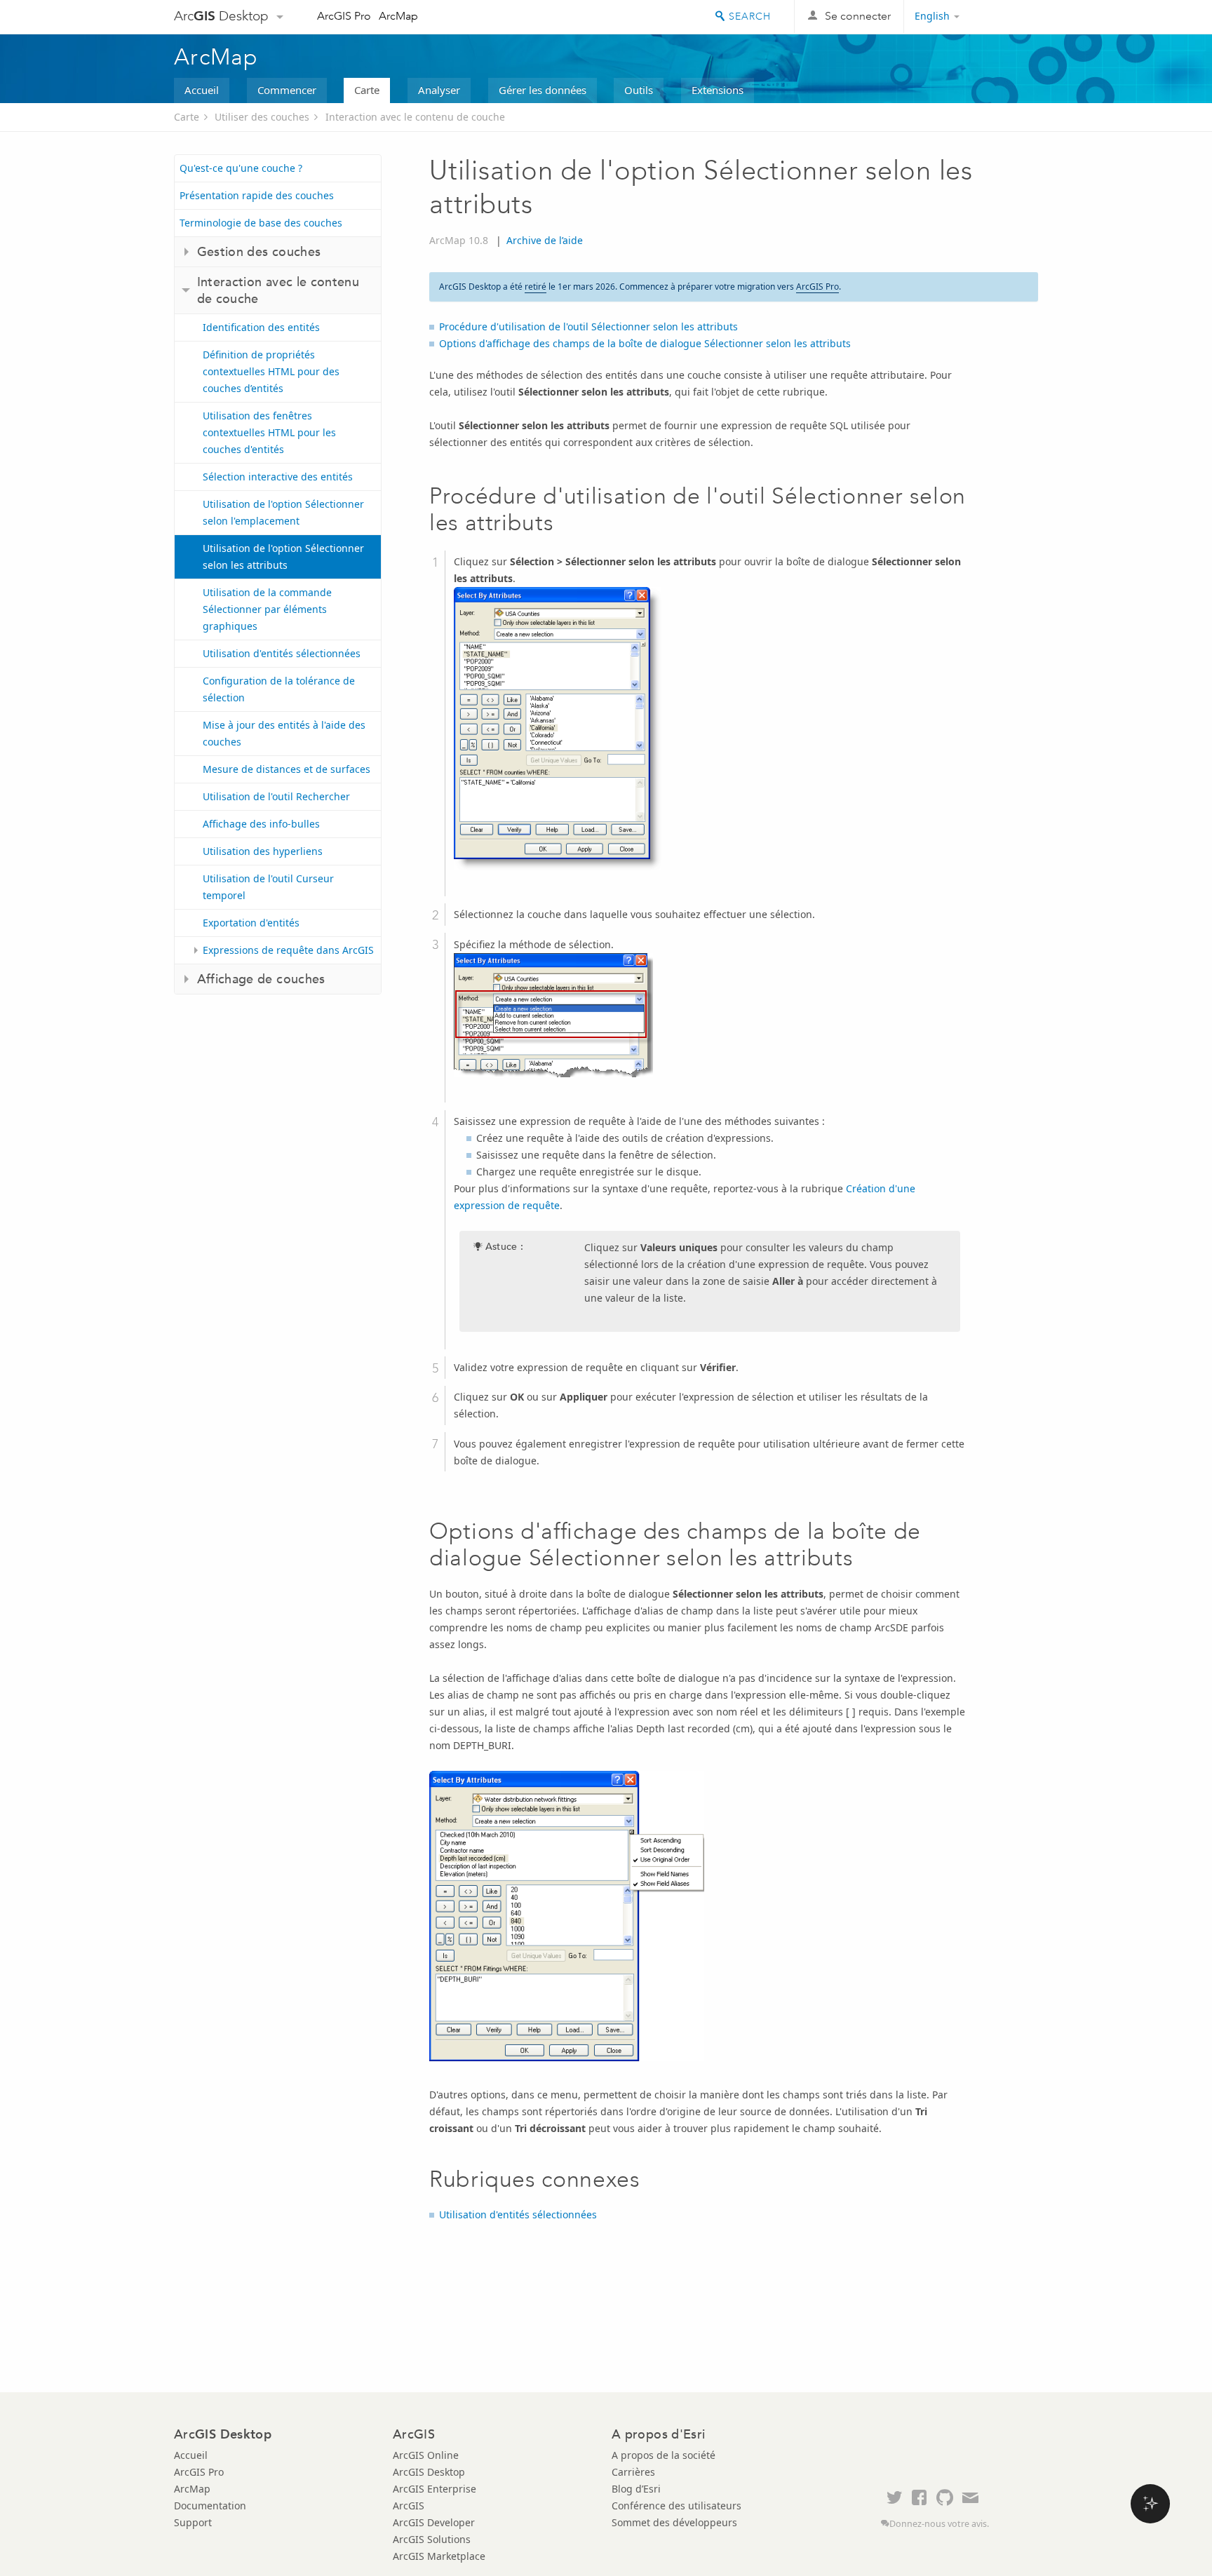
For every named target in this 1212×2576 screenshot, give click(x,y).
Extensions (718, 90)
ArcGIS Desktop (429, 2472)
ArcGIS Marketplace (439, 2556)
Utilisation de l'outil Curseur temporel (268, 887)
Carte (367, 90)
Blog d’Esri (636, 2489)
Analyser (439, 90)
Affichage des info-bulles (261, 824)
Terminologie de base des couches (261, 223)
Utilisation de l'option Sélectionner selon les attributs (283, 557)
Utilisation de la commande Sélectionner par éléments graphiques (267, 609)
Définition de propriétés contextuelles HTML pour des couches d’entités (271, 371)
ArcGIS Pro (344, 16)
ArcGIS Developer (434, 2522)
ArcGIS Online (426, 2455)
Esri (1008, 17)
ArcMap (398, 16)
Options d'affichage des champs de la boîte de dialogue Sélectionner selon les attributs (645, 343)
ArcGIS (409, 2506)
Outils (639, 90)
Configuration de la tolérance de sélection (279, 689)
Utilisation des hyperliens (263, 851)
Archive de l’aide (545, 240)
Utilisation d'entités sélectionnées (282, 653)
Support (193, 2522)
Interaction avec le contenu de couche (415, 117)
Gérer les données (543, 90)
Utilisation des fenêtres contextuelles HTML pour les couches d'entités (269, 432)
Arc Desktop (221, 16)
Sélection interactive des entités (278, 477)
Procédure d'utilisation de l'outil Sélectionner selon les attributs (588, 326)
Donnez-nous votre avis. (939, 2524)
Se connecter (858, 16)
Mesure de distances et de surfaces (287, 769)
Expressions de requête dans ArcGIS (288, 950)
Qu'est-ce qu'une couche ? (241, 168)
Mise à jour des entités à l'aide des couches (284, 733)
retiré (536, 286)
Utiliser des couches (262, 117)
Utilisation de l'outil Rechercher (276, 796)
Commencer (287, 90)
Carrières (633, 2472)
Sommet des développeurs (674, 2522)
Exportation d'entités (251, 923)
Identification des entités (261, 327)
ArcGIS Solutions (432, 2539)
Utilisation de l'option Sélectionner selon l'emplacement (283, 512)
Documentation (210, 2506)
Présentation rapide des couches (257, 195)
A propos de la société (664, 2455)
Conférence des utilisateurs (676, 2506)
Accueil (202, 90)
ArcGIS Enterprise (435, 2489)
